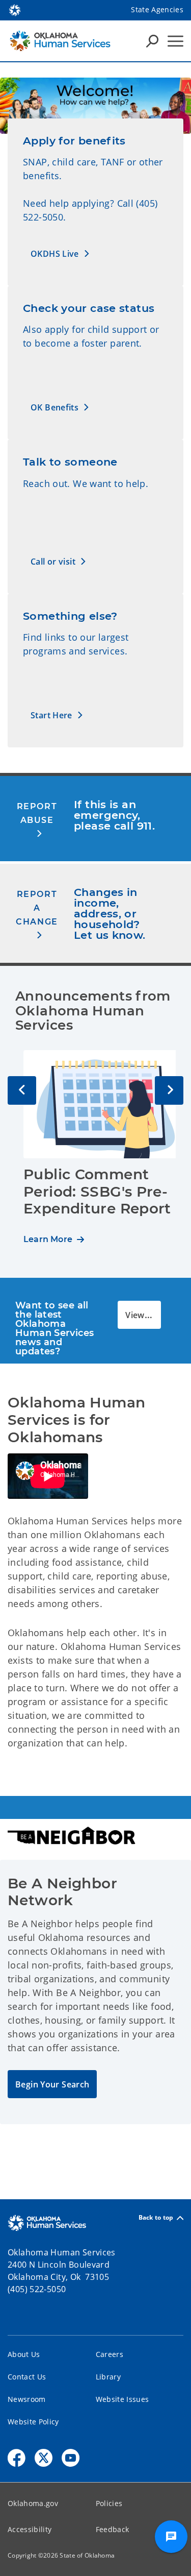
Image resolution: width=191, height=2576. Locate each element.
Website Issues (122, 2399)
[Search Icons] (152, 41)
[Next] (169, 1090)
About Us (24, 2354)
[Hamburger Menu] (175, 41)
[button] (60, 253)
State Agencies (157, 9)
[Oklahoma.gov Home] (15, 9)
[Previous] (22, 1090)
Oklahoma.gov (33, 2503)
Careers (110, 2354)
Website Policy (33, 2422)
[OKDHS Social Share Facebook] (17, 2458)
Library (108, 2377)
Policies (109, 2503)
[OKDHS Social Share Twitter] (44, 2458)
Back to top (156, 2218)
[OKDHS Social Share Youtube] (71, 2458)
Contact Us (27, 2377)
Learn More (48, 1239)
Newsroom (27, 2399)
